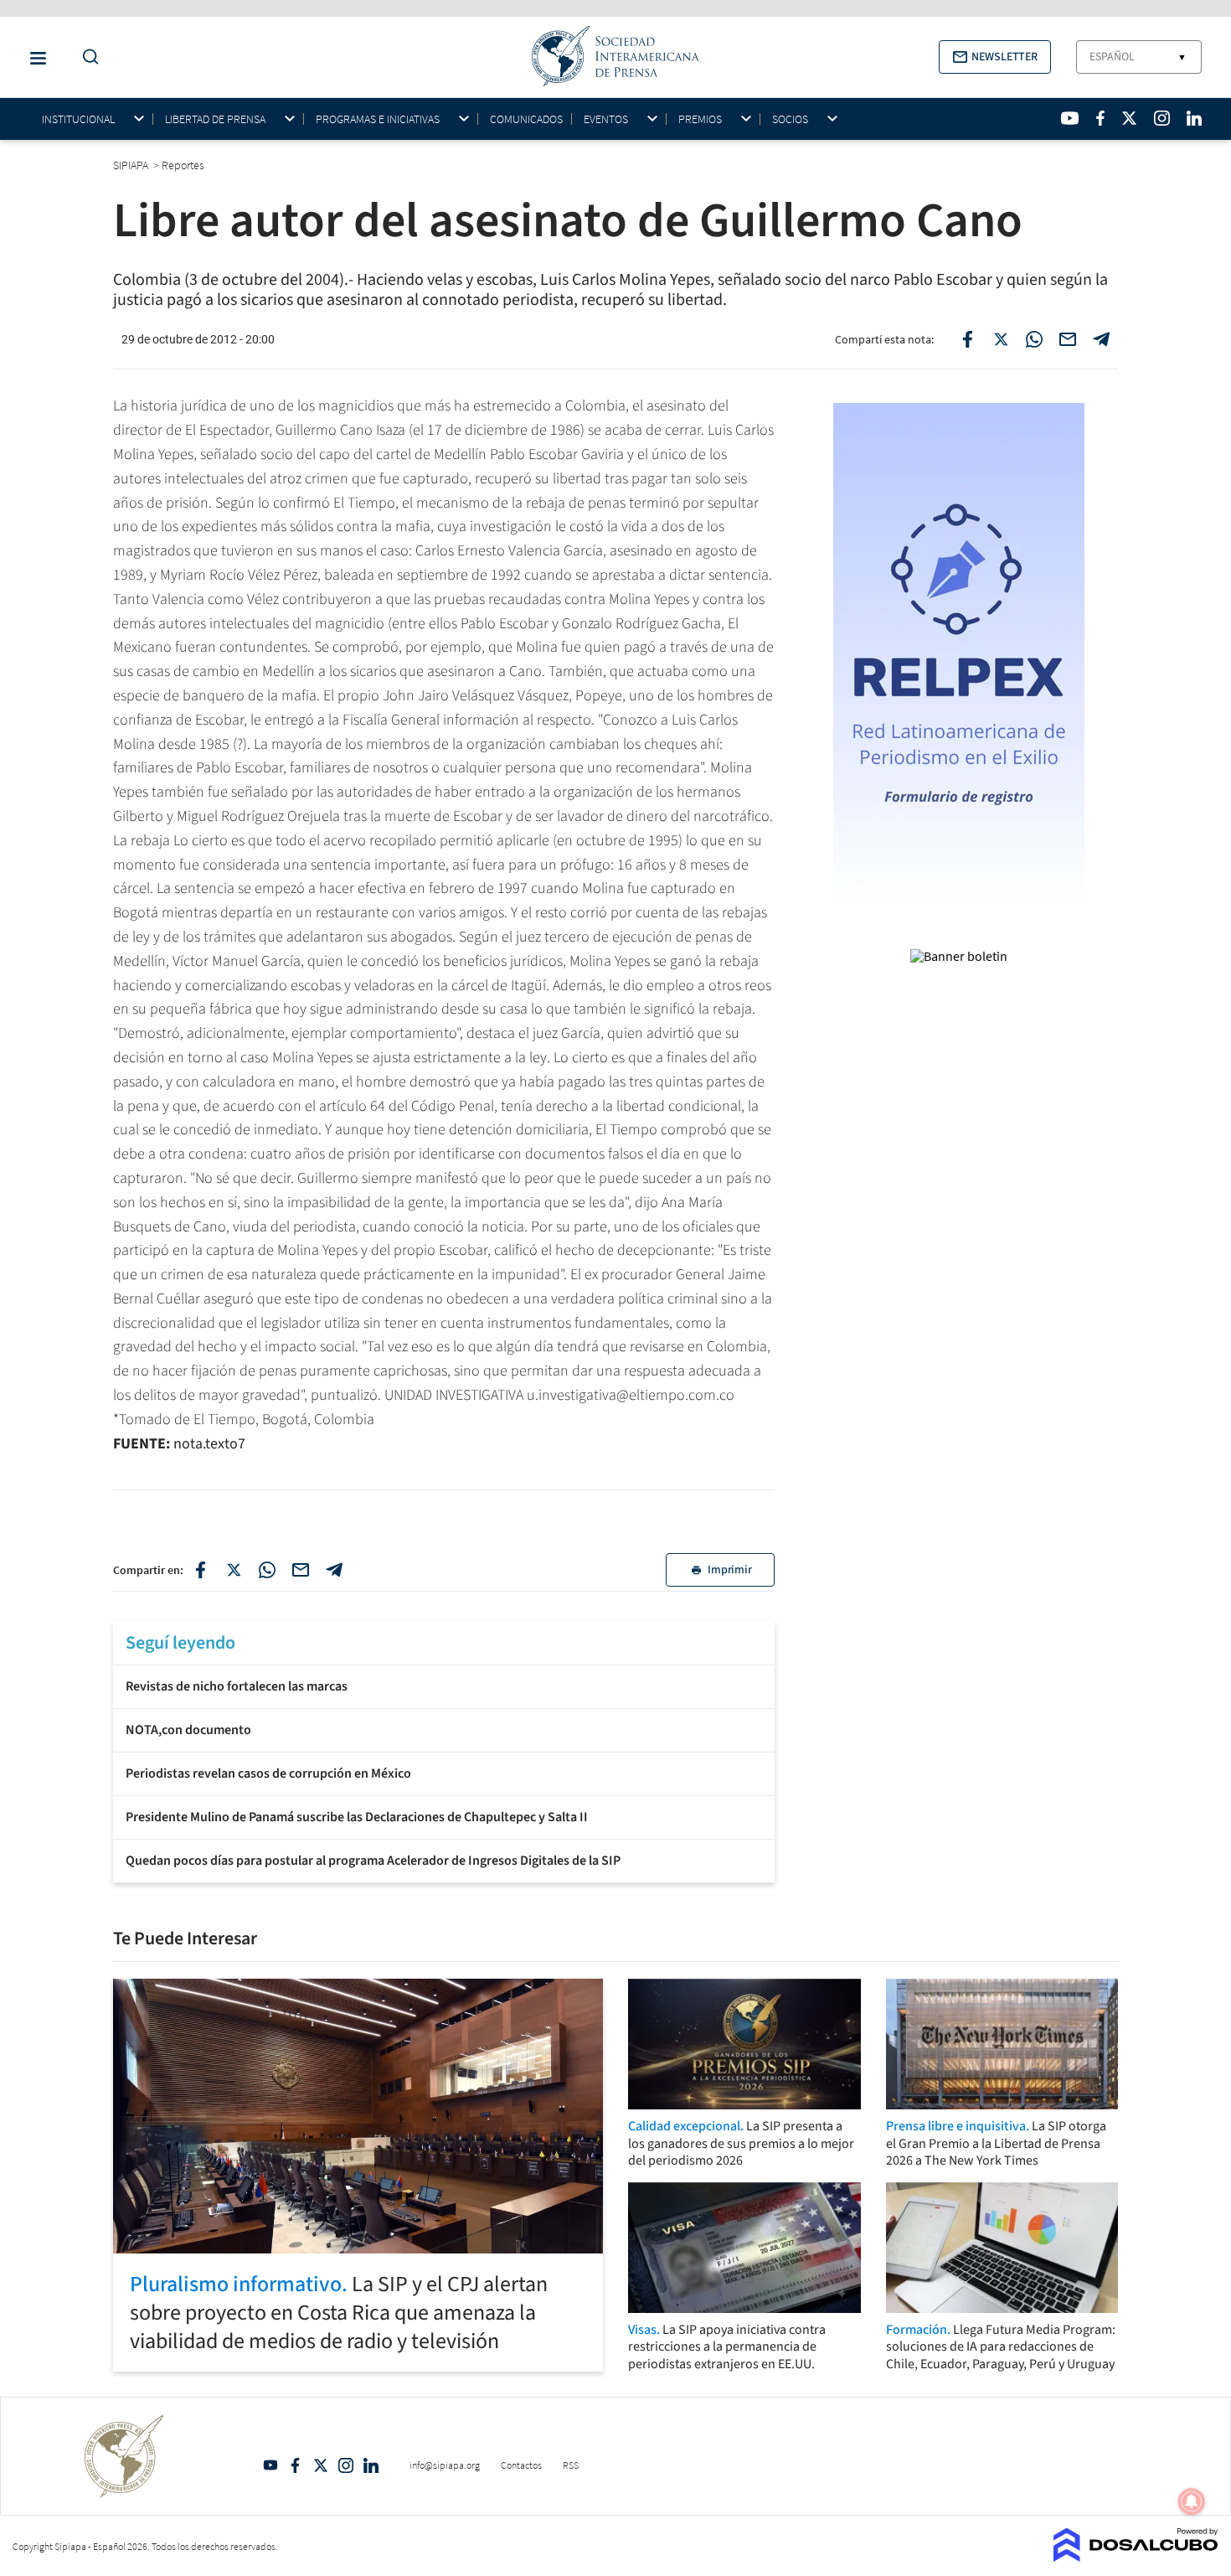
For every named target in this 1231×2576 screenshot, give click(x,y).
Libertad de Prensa (215, 119)
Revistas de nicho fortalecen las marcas (237, 1686)
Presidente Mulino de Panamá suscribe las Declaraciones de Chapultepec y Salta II (357, 1817)
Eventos (606, 119)
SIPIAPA (132, 165)
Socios (790, 119)
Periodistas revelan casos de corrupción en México (268, 1773)
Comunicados (526, 119)
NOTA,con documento (188, 1730)
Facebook (296, 2465)
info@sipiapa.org (445, 2465)
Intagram (346, 2465)
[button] (995, 57)
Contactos (521, 2465)
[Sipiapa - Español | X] (1130, 118)
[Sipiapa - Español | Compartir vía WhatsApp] (1034, 339)
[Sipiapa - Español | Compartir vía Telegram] (1101, 339)
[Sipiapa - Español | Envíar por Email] (1068, 339)
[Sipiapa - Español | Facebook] (1100, 118)
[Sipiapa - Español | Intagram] (1161, 118)
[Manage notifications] (1192, 2501)
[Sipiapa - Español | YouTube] (1070, 118)
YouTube (270, 2465)
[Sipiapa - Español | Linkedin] (1194, 118)
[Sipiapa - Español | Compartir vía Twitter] (1001, 339)
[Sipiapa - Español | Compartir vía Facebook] (967, 339)
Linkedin (371, 2465)
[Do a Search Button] (86, 57)
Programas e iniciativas (378, 119)
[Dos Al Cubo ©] (1136, 2557)
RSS (571, 2465)
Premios (700, 119)
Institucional (78, 119)
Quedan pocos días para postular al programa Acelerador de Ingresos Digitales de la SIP (373, 1861)
